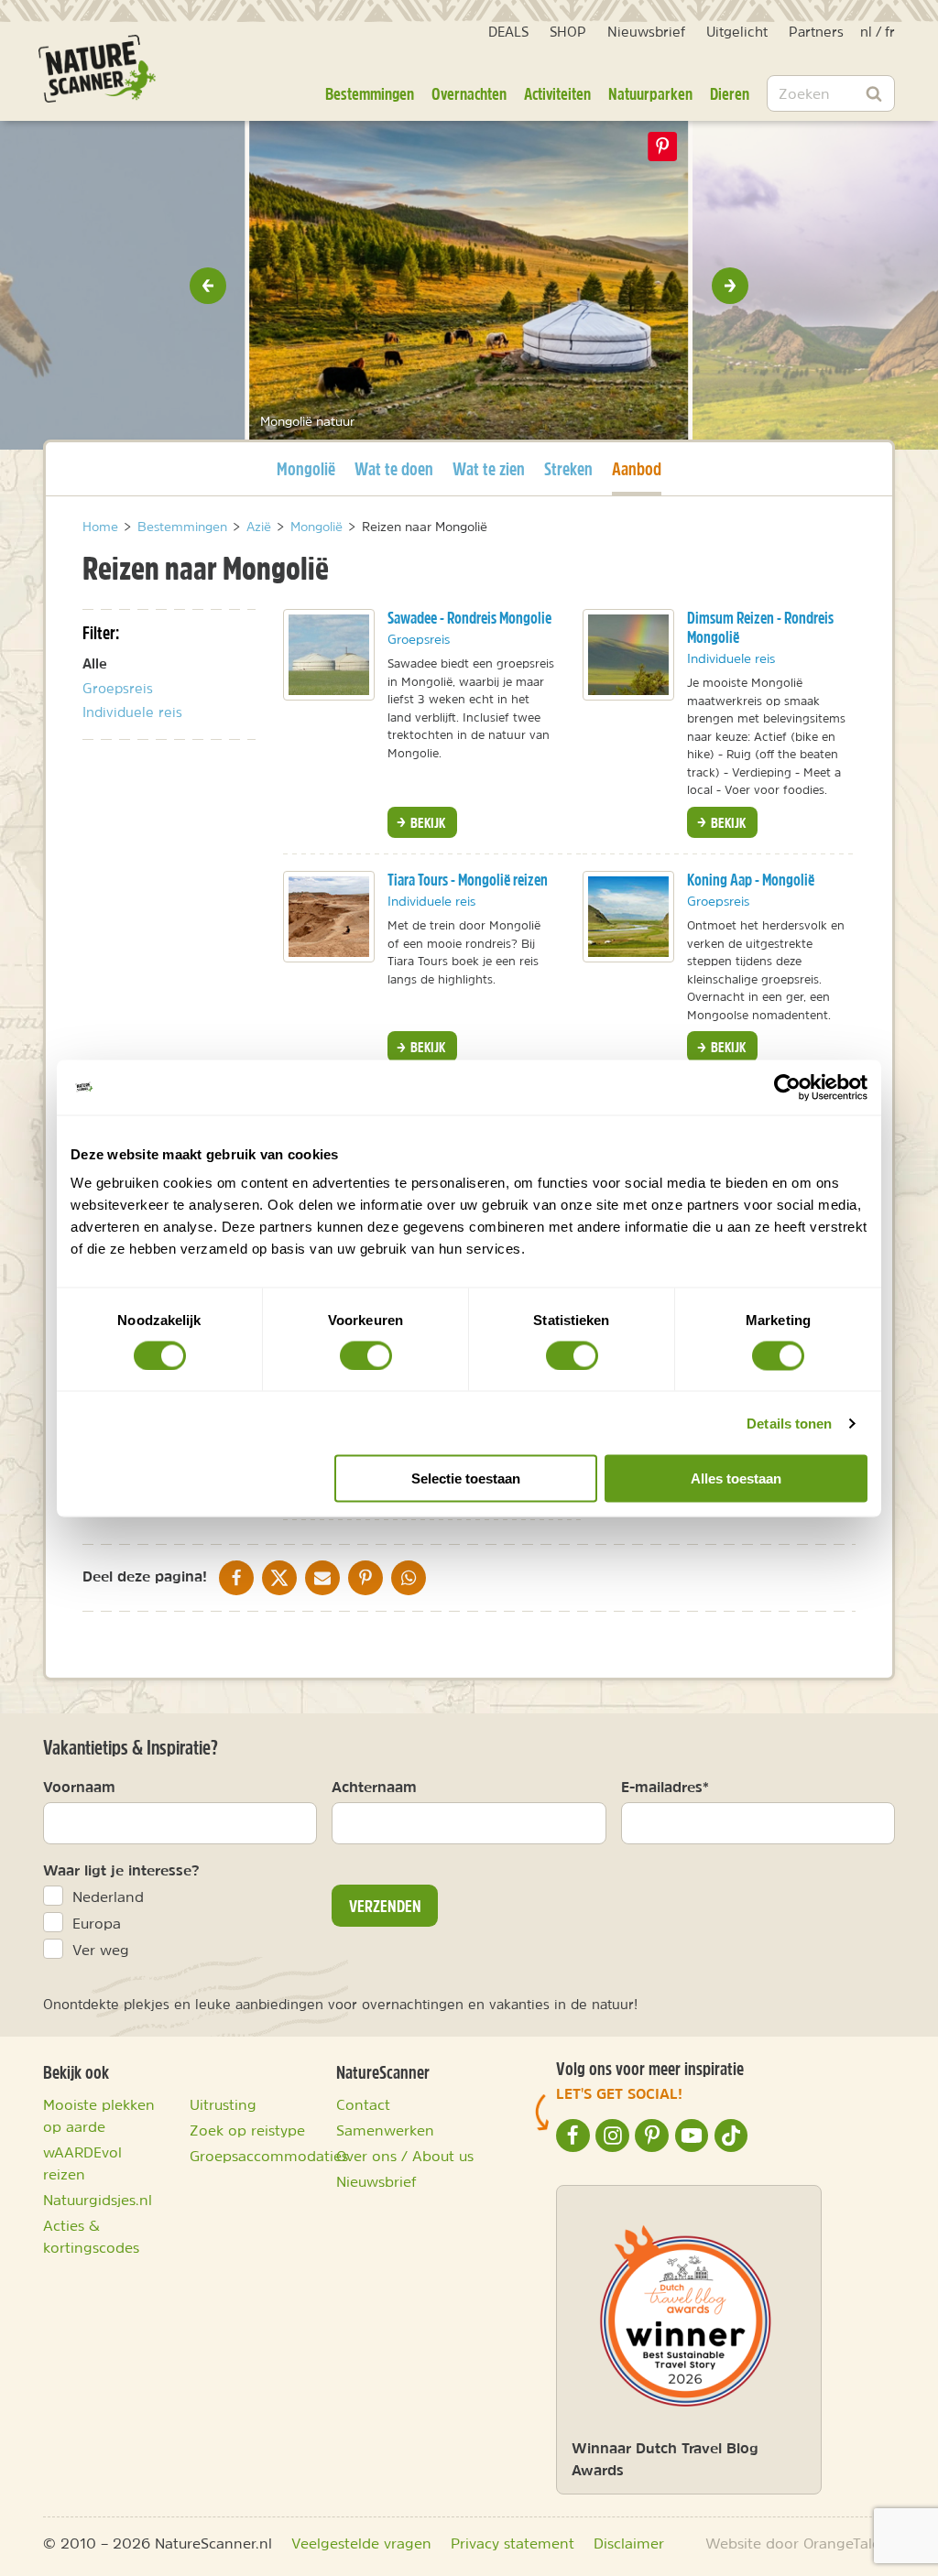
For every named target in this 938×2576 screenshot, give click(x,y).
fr (890, 32)
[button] (208, 286)
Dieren (730, 93)
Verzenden (385, 1906)
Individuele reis (132, 712)
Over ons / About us (405, 2156)
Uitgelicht (737, 32)
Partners (816, 32)
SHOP (568, 32)
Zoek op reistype (247, 2130)
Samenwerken (385, 2130)
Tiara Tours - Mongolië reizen (468, 880)
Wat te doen (394, 468)
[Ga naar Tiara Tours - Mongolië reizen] (329, 917)
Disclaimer (629, 2543)
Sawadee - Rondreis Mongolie (469, 618)
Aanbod (637, 468)
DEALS (508, 32)
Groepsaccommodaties (269, 2156)
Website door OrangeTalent (800, 2543)
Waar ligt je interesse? (121, 1870)
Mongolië (306, 468)
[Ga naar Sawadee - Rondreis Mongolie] (329, 655)
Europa (97, 1923)
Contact (363, 2104)
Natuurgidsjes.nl (98, 2200)
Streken (568, 468)
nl (866, 32)
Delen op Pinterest (663, 147)
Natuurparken (650, 93)
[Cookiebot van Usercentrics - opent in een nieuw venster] (787, 1087)
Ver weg (101, 1950)
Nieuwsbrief (646, 32)
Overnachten (469, 93)
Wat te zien (489, 468)
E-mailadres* (665, 1787)
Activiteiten (557, 93)
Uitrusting (223, 2104)
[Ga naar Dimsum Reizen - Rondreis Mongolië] (628, 655)
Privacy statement (513, 2543)
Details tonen (789, 1423)
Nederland (108, 1897)
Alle (95, 663)
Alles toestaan (736, 1478)
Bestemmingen (370, 93)
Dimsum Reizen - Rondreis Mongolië (760, 627)
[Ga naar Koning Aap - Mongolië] (628, 917)
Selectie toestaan (466, 1478)
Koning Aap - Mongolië (751, 880)
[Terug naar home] (97, 69)
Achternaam (374, 1787)
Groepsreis (118, 688)
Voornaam (79, 1787)
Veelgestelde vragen (361, 2543)
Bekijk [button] (426, 822)
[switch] (366, 1355)
